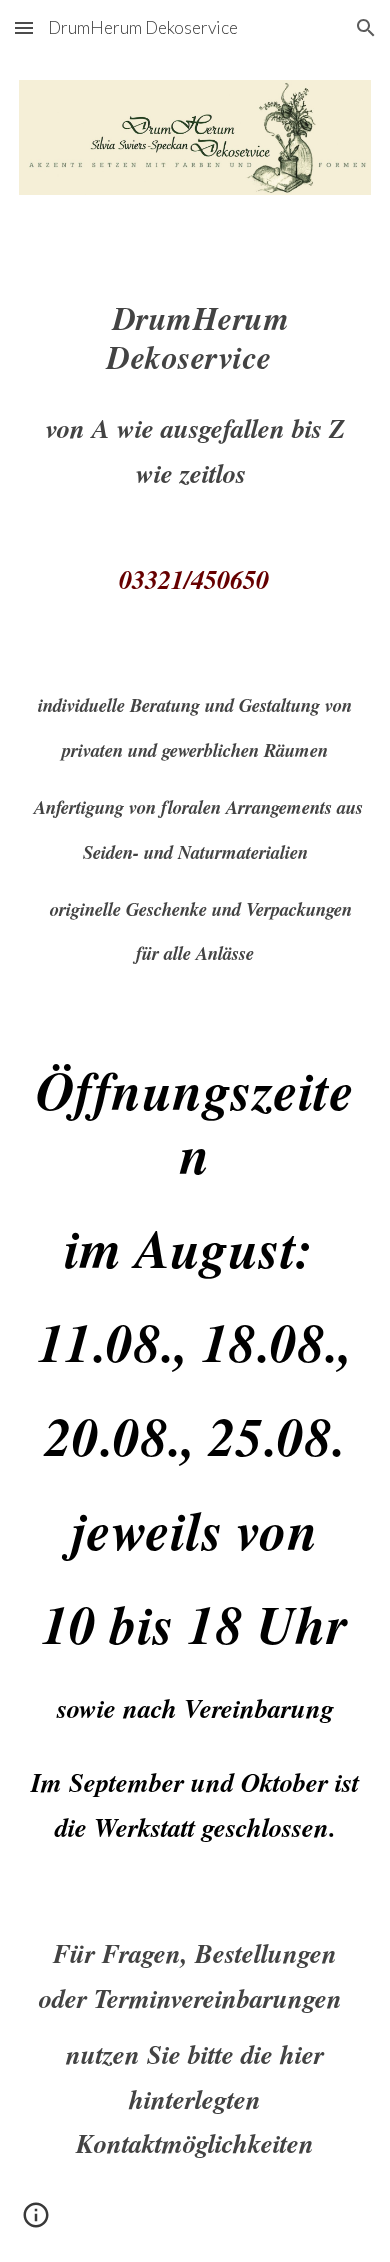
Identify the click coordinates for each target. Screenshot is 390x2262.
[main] (195, 435)
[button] (24, 27)
